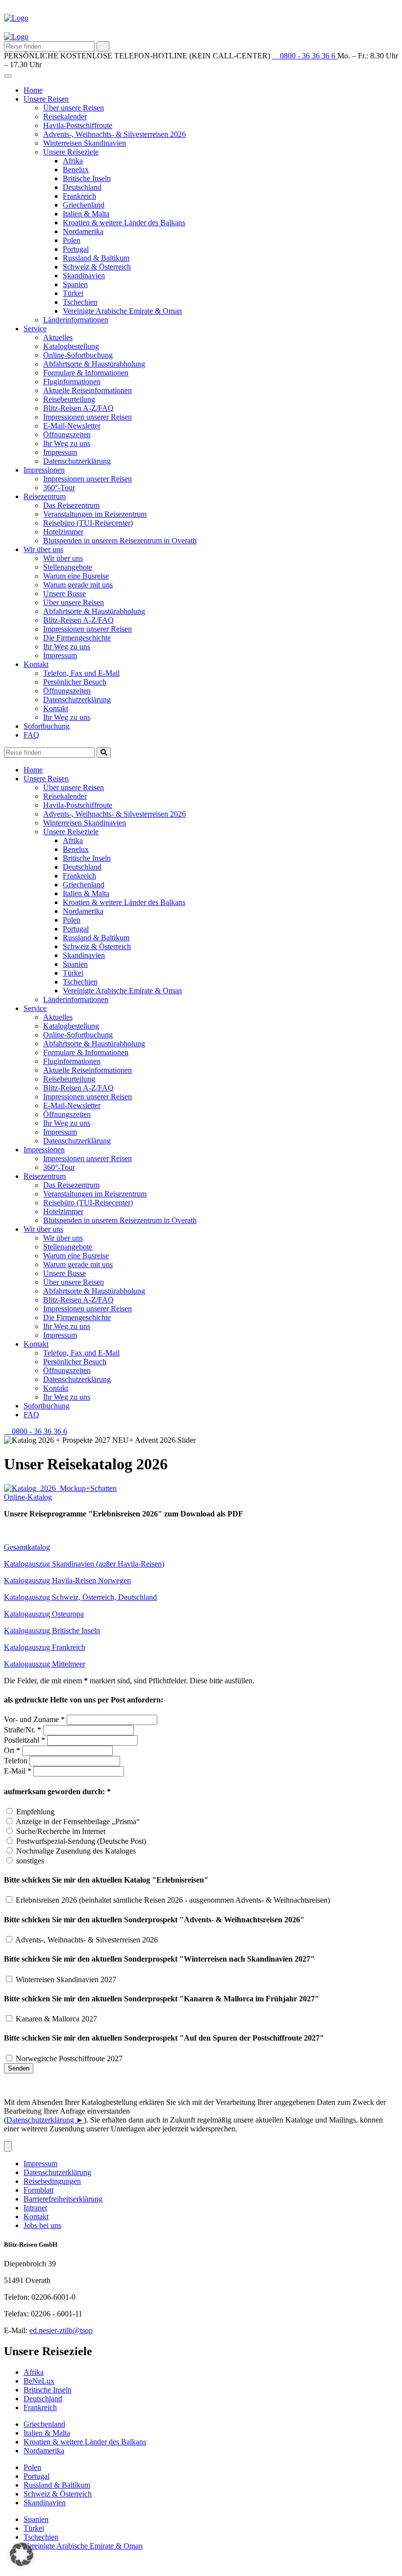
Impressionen (44, 470)
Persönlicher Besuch (75, 682)
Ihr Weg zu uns (67, 443)
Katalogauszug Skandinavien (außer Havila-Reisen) (84, 1564)
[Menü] (8, 2146)
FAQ (31, 735)
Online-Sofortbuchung (78, 355)
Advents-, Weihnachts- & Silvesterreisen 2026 (114, 134)
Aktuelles (58, 337)
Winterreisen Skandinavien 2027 (66, 1979)
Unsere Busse (64, 594)
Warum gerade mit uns (78, 585)
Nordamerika (83, 231)
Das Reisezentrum (71, 505)
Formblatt (38, 2190)
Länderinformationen (76, 320)
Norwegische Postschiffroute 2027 (69, 2058)
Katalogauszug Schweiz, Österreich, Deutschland (80, 1597)
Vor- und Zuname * (34, 1719)
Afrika (73, 161)
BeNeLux (39, 2381)
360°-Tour (59, 488)
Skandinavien (84, 276)
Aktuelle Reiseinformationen (88, 390)
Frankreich (79, 196)
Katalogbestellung (71, 346)
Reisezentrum (45, 496)
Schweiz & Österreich (97, 267)
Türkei (73, 293)
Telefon (16, 1761)
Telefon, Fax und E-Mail (81, 673)
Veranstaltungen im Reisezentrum (95, 514)
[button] (28, 1497)
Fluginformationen (72, 382)
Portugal (76, 249)
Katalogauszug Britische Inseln (52, 1631)
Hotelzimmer (63, 532)
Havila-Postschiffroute (78, 125)
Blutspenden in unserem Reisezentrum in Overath (120, 541)
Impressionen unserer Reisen (88, 417)
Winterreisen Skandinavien (85, 143)
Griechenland (84, 205)
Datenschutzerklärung (77, 461)
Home (33, 90)
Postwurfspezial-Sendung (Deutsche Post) (81, 1841)
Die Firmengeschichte (77, 638)
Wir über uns (43, 549)
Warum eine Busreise (76, 576)
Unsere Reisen (46, 99)
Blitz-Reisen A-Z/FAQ (78, 408)
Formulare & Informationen (86, 373)
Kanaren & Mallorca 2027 (56, 2019)
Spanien (75, 284)
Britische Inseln (87, 178)
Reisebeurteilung (69, 399)
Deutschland (82, 187)
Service (35, 329)
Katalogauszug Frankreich (45, 1647)
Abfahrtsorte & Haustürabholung (94, 364)
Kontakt (36, 664)
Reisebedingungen (52, 2181)
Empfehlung (35, 1812)
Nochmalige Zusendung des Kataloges (76, 1851)
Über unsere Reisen (74, 108)
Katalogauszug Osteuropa (44, 1614)
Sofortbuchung (47, 726)
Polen (72, 240)
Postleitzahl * (25, 1740)
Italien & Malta (86, 214)
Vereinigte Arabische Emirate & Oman (122, 311)
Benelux (76, 170)
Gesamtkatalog (27, 1547)
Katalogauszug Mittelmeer (45, 1664)
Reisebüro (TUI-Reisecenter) (88, 523)
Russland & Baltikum (96, 258)
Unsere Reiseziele (71, 152)
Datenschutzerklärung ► (45, 2120)
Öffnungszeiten (67, 435)
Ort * (12, 1750)
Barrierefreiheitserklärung (63, 2199)
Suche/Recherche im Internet (61, 1831)
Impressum (60, 452)
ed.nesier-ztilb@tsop (61, 2330)
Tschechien (80, 302)
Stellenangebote (68, 567)
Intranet (35, 2208)
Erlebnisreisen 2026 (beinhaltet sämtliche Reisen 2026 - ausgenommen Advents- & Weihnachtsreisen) (173, 1900)
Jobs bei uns (42, 2225)
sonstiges (30, 1861)
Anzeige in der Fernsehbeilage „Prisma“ (78, 1821)
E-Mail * (18, 1771)
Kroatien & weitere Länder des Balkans (124, 223)
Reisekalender (65, 117)
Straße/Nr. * (23, 1730)
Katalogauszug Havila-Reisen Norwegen (67, 1580)
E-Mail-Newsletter (72, 426)
